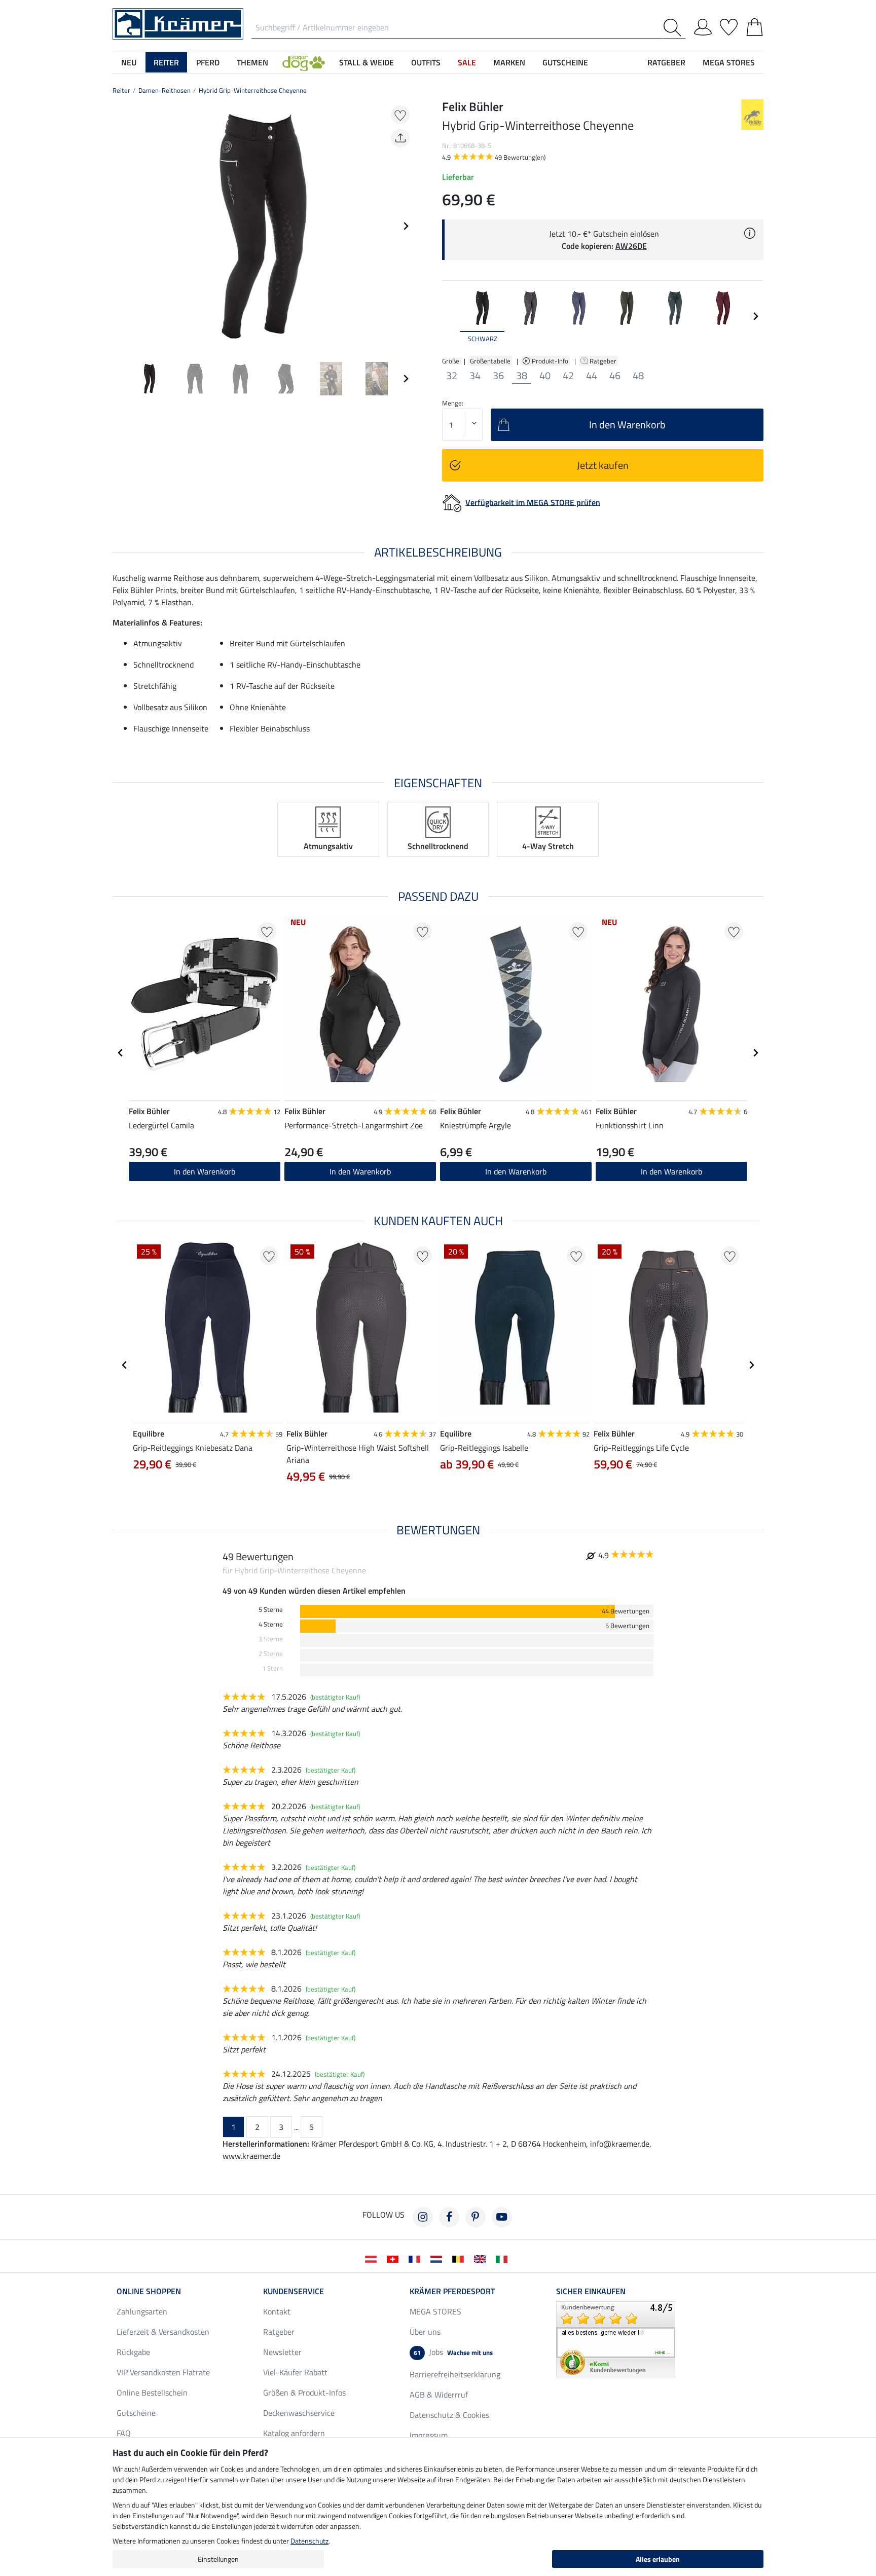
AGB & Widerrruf (439, 2395)
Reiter (121, 90)
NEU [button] (129, 62)
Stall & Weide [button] (367, 62)
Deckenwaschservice (299, 2413)
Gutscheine (136, 2413)
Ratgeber (604, 361)
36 (498, 376)
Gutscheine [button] (565, 62)
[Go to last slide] (121, 1053)
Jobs (453, 2352)
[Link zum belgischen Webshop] (460, 2258)
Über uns (425, 2332)
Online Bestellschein (152, 2393)
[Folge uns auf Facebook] (449, 2217)
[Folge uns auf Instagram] (423, 2217)
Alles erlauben (658, 2559)
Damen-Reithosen (165, 90)
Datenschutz (309, 2541)
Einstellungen (218, 2559)
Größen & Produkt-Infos (304, 2393)
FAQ (124, 2433)
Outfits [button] (426, 62)
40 (545, 376)
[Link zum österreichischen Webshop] (373, 2258)
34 (475, 376)
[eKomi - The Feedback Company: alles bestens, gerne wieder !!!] (616, 2338)
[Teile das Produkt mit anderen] (400, 138)
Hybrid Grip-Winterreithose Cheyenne (253, 90)
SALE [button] (467, 62)
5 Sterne (271, 1610)
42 (568, 376)
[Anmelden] (703, 25)
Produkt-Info (551, 361)
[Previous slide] (121, 226)
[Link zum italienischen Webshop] (504, 2258)
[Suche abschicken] (674, 28)
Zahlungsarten (142, 2311)
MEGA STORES (729, 62)
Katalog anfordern (294, 2433)
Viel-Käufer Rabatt (295, 2372)
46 (615, 376)
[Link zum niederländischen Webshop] (438, 2258)
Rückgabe (133, 2352)
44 (592, 376)
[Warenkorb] (755, 25)
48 (638, 376)
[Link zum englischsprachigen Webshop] (482, 2258)
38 (522, 376)
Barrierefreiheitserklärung (455, 2374)
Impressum (429, 2435)
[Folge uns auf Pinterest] (476, 2217)
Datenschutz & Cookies (449, 2415)
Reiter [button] (166, 62)
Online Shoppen (149, 2291)
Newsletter (282, 2352)
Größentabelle (490, 361)
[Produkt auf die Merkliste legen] (400, 115)
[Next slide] (406, 226)
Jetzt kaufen (603, 465)
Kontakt (277, 2311)
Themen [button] (252, 62)
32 (452, 376)
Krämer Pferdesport (452, 2291)
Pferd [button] (208, 62)
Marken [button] (509, 62)
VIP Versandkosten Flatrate (163, 2372)
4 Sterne (271, 1624)
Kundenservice (294, 2291)
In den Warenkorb (205, 1171)
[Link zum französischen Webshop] (416, 2258)
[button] (304, 62)
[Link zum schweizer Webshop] (395, 2258)
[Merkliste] (729, 25)
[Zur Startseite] (178, 23)
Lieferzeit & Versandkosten (163, 2332)
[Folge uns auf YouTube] (502, 2217)
